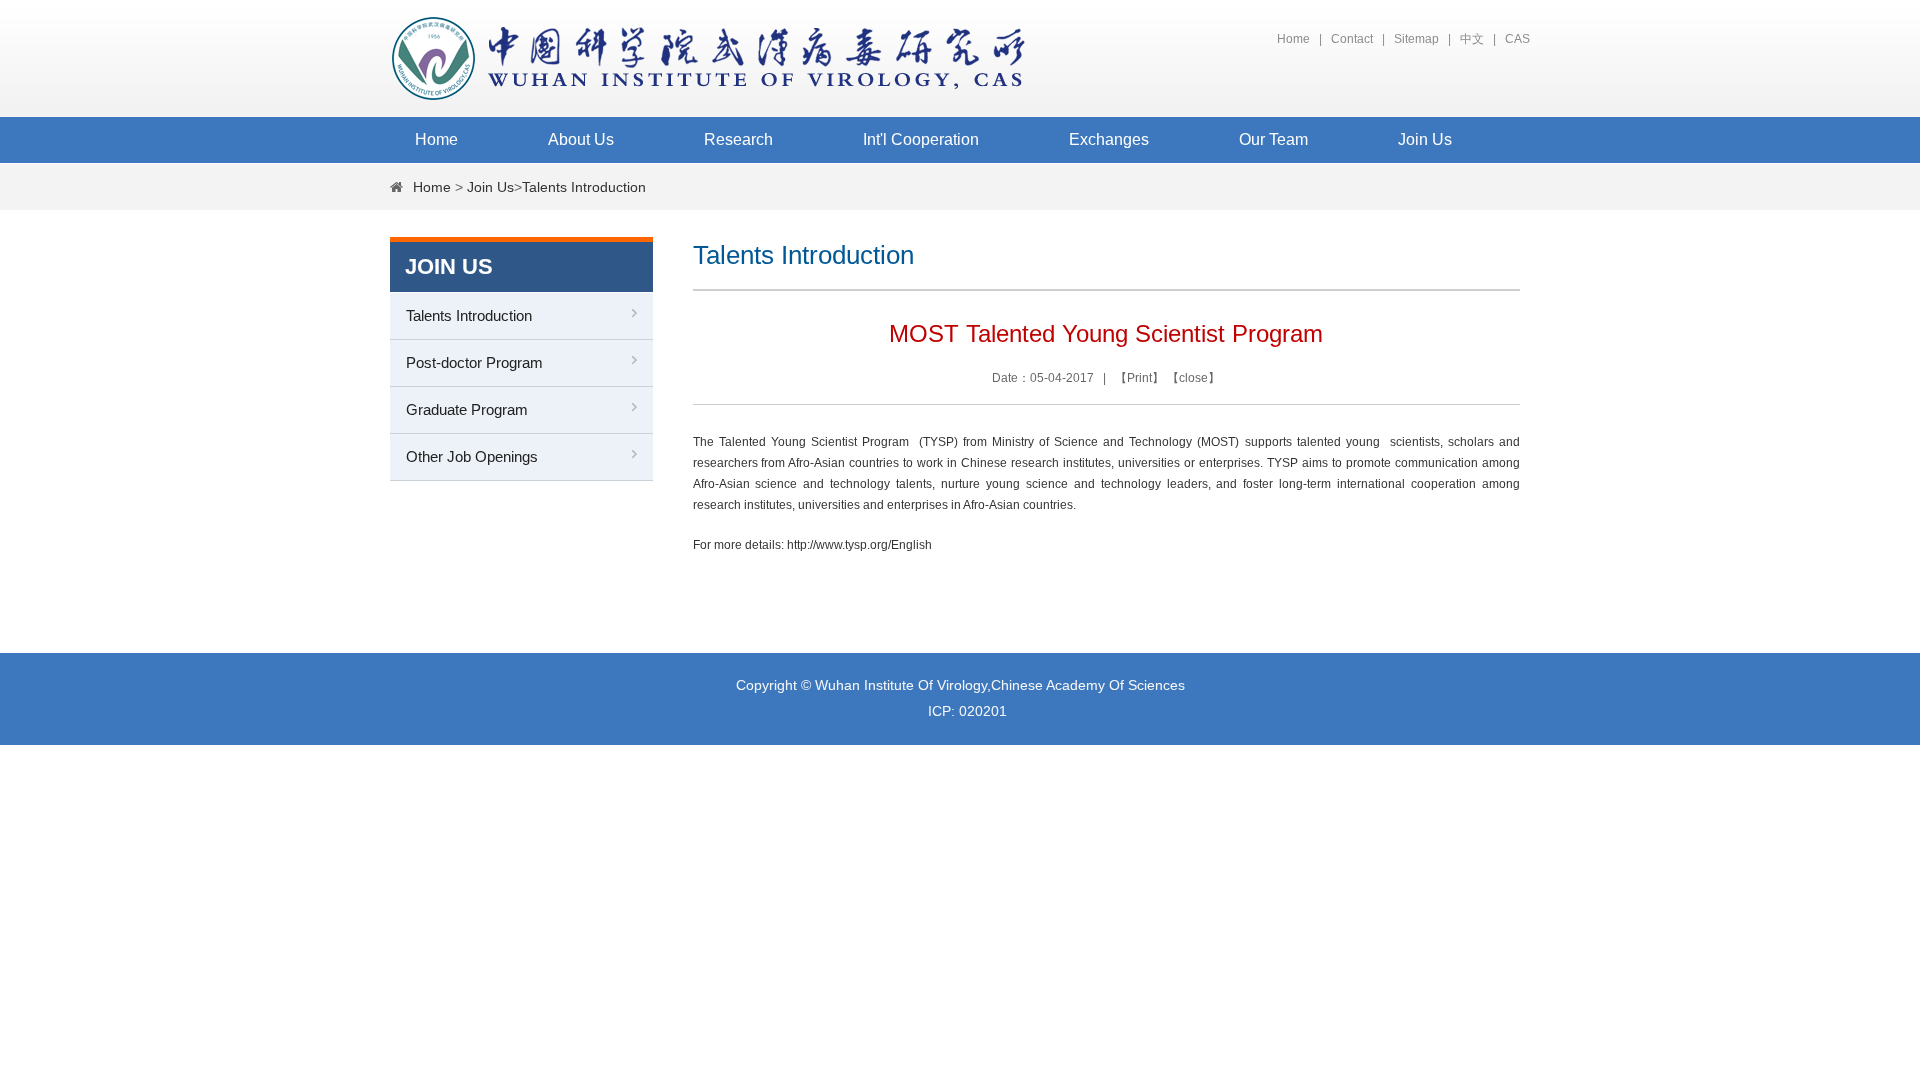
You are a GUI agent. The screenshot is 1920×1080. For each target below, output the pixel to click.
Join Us (1425, 139)
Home (1293, 39)
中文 (1472, 39)
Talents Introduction (584, 187)
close (1193, 378)
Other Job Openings (472, 456)
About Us (581, 139)
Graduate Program (467, 409)
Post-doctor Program (474, 362)
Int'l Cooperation (921, 139)
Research (738, 139)
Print (1139, 378)
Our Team (1273, 139)
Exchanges (1109, 139)
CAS (1517, 39)
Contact (1352, 39)
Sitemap (1416, 39)
